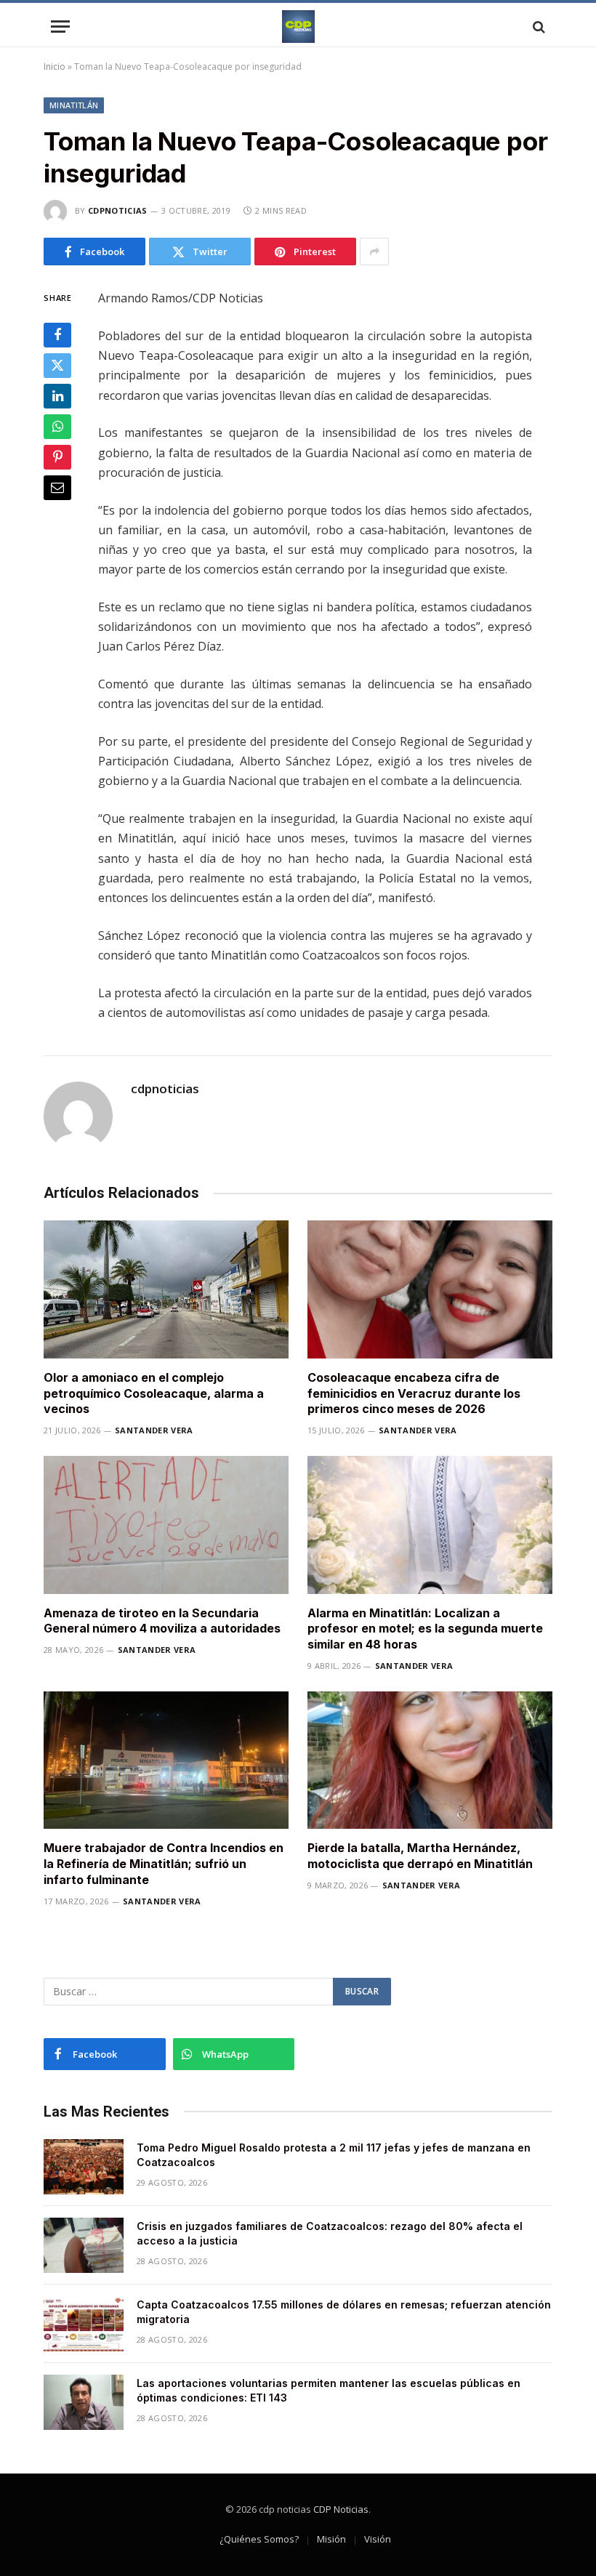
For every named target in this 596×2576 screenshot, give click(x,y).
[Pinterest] (57, 457)
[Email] (57, 488)
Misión (331, 2539)
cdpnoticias (118, 210)
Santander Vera (154, 1430)
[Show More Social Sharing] (374, 251)
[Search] (537, 27)
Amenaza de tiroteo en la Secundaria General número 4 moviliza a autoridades (162, 1621)
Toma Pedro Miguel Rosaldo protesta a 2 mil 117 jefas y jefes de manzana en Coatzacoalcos (334, 2155)
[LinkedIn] (57, 396)
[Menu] (60, 27)
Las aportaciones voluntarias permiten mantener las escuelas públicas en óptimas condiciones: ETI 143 (329, 2390)
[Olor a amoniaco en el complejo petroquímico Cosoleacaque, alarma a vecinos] (166, 1289)
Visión (378, 2539)
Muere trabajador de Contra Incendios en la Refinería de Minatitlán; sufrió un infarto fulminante (164, 1864)
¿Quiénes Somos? (259, 2539)
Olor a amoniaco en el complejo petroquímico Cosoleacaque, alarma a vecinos (154, 1393)
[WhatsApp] (57, 427)
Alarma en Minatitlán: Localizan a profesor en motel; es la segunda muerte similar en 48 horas (425, 1629)
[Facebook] (57, 335)
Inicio (55, 67)
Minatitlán (74, 105)
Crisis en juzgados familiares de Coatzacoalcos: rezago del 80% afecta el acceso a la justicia (330, 2233)
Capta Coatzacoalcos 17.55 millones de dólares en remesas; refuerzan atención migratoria (344, 2312)
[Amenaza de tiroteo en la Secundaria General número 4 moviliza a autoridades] (166, 1525)
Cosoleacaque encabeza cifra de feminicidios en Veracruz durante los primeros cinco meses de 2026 (414, 1393)
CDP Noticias (341, 2509)
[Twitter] (57, 366)
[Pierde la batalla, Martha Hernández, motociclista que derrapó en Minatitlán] (430, 1760)
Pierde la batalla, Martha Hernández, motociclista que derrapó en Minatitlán (420, 1856)
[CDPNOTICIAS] (298, 27)
